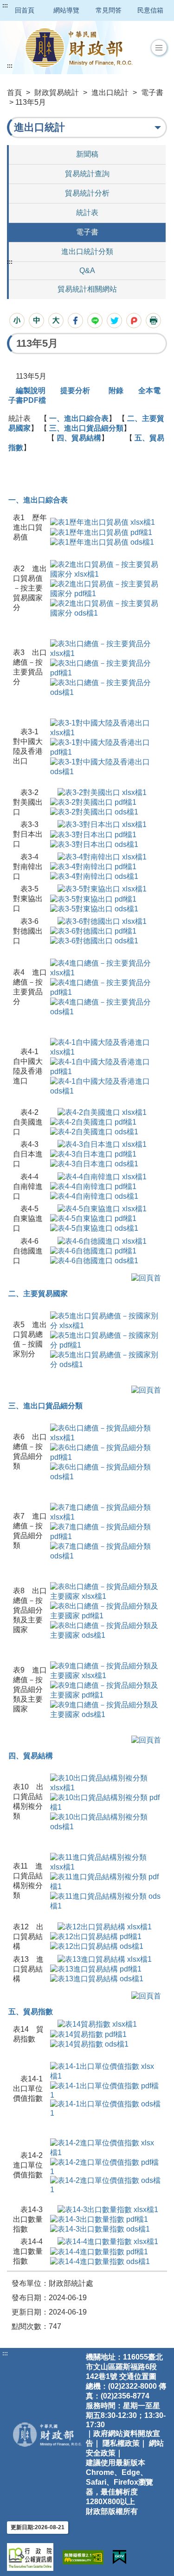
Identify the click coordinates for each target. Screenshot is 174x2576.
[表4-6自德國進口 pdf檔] (93, 1251)
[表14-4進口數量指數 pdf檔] (99, 2251)
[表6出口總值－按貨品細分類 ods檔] (106, 1472)
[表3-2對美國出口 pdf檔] (93, 802)
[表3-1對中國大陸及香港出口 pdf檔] (106, 747)
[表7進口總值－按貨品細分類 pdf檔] (106, 1531)
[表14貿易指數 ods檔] (89, 2044)
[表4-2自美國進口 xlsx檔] (102, 1112)
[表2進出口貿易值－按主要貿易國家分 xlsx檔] (106, 569)
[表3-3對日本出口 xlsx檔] (102, 824)
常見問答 (109, 10)
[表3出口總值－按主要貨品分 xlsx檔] (106, 648)
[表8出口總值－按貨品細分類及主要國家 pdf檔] (106, 1611)
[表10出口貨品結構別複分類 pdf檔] (106, 1802)
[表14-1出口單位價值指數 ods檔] (106, 2108)
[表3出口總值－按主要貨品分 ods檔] (106, 687)
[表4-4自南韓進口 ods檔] (94, 1196)
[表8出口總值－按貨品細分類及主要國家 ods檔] (106, 1630)
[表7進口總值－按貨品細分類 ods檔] (106, 1551)
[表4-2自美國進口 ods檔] (94, 1132)
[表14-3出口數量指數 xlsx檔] (108, 2210)
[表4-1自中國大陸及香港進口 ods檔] (106, 1086)
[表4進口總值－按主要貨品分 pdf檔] (106, 988)
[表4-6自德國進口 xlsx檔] (102, 1241)
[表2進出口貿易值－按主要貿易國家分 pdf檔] (106, 588)
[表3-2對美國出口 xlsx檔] (102, 792)
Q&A (87, 270)
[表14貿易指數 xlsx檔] (97, 2024)
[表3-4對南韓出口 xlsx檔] (102, 857)
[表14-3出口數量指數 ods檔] (100, 2229)
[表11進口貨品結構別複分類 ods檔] (106, 1901)
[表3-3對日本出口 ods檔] (94, 844)
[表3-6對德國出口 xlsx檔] (102, 921)
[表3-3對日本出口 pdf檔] (93, 834)
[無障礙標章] (83, 2557)
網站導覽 (66, 10)
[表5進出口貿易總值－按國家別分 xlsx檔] (106, 1320)
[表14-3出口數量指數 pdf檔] (99, 2219)
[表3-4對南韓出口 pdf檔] (93, 867)
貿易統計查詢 (87, 174)
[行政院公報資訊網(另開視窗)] (30, 2557)
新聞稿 (87, 154)
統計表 (87, 213)
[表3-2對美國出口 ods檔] (94, 812)
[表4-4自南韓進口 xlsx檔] (102, 1176)
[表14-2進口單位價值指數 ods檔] (106, 2184)
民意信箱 (150, 10)
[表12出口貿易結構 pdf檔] (96, 1937)
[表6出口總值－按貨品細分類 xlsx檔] (106, 1433)
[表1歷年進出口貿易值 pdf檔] (101, 532)
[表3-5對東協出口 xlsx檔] (102, 889)
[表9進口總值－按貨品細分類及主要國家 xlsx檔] (106, 1670)
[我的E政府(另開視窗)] (119, 2557)
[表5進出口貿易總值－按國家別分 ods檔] (106, 1359)
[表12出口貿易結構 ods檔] (97, 1946)
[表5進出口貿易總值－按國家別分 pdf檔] (106, 1340)
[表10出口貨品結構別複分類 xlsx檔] (106, 1783)
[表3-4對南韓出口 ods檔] (94, 876)
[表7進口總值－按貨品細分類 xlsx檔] (106, 1512)
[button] (159, 48)
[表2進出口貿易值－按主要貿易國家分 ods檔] (106, 608)
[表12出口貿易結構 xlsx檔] (105, 1927)
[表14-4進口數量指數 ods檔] (100, 2261)
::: (5, 6)
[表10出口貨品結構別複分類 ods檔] (106, 1822)
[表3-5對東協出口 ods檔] (94, 908)
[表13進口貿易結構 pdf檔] (96, 1969)
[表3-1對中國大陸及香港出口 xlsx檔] (106, 728)
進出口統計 (110, 92)
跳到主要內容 (25, 6)
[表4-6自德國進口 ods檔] (94, 1261)
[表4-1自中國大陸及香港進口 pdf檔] (106, 1067)
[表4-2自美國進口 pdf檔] (93, 1122)
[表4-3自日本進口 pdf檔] (93, 1154)
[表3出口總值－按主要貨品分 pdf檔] (106, 668)
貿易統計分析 (87, 193)
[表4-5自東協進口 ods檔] (94, 1228)
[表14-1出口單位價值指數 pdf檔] (106, 2089)
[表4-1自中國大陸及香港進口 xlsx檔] (106, 1047)
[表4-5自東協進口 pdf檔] (93, 1218)
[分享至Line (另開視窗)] (95, 321)
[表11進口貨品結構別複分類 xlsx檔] (106, 1862)
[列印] (153, 321)
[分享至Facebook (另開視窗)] (75, 321)
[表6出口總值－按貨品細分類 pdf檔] (106, 1452)
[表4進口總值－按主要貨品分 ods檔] (106, 1007)
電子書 (152, 92)
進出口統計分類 (87, 251)
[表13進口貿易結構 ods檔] (97, 1979)
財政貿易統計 (57, 92)
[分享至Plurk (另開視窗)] (134, 321)
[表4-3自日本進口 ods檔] (94, 1164)
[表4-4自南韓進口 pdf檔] (93, 1186)
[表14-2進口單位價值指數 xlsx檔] (106, 2147)
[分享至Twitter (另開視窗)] (114, 321)
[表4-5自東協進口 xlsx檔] (102, 1209)
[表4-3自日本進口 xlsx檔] (102, 1144)
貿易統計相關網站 (87, 289)
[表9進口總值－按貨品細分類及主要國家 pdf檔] (106, 1690)
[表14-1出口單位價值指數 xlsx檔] (106, 2071)
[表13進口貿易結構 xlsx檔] (105, 1959)
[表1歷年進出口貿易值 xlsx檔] (103, 522)
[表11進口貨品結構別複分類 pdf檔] (106, 1881)
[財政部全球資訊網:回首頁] (79, 48)
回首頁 (25, 10)
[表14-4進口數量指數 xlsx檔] (108, 2242)
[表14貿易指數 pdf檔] (88, 2034)
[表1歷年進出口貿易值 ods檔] (102, 542)
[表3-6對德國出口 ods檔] (94, 941)
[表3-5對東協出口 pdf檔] (93, 899)
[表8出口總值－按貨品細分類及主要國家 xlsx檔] (106, 1591)
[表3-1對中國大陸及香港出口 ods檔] (106, 766)
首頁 (14, 92)
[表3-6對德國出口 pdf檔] (93, 931)
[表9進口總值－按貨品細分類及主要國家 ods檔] (106, 1709)
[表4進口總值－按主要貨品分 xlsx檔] (106, 968)
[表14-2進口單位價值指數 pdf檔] (106, 2166)
